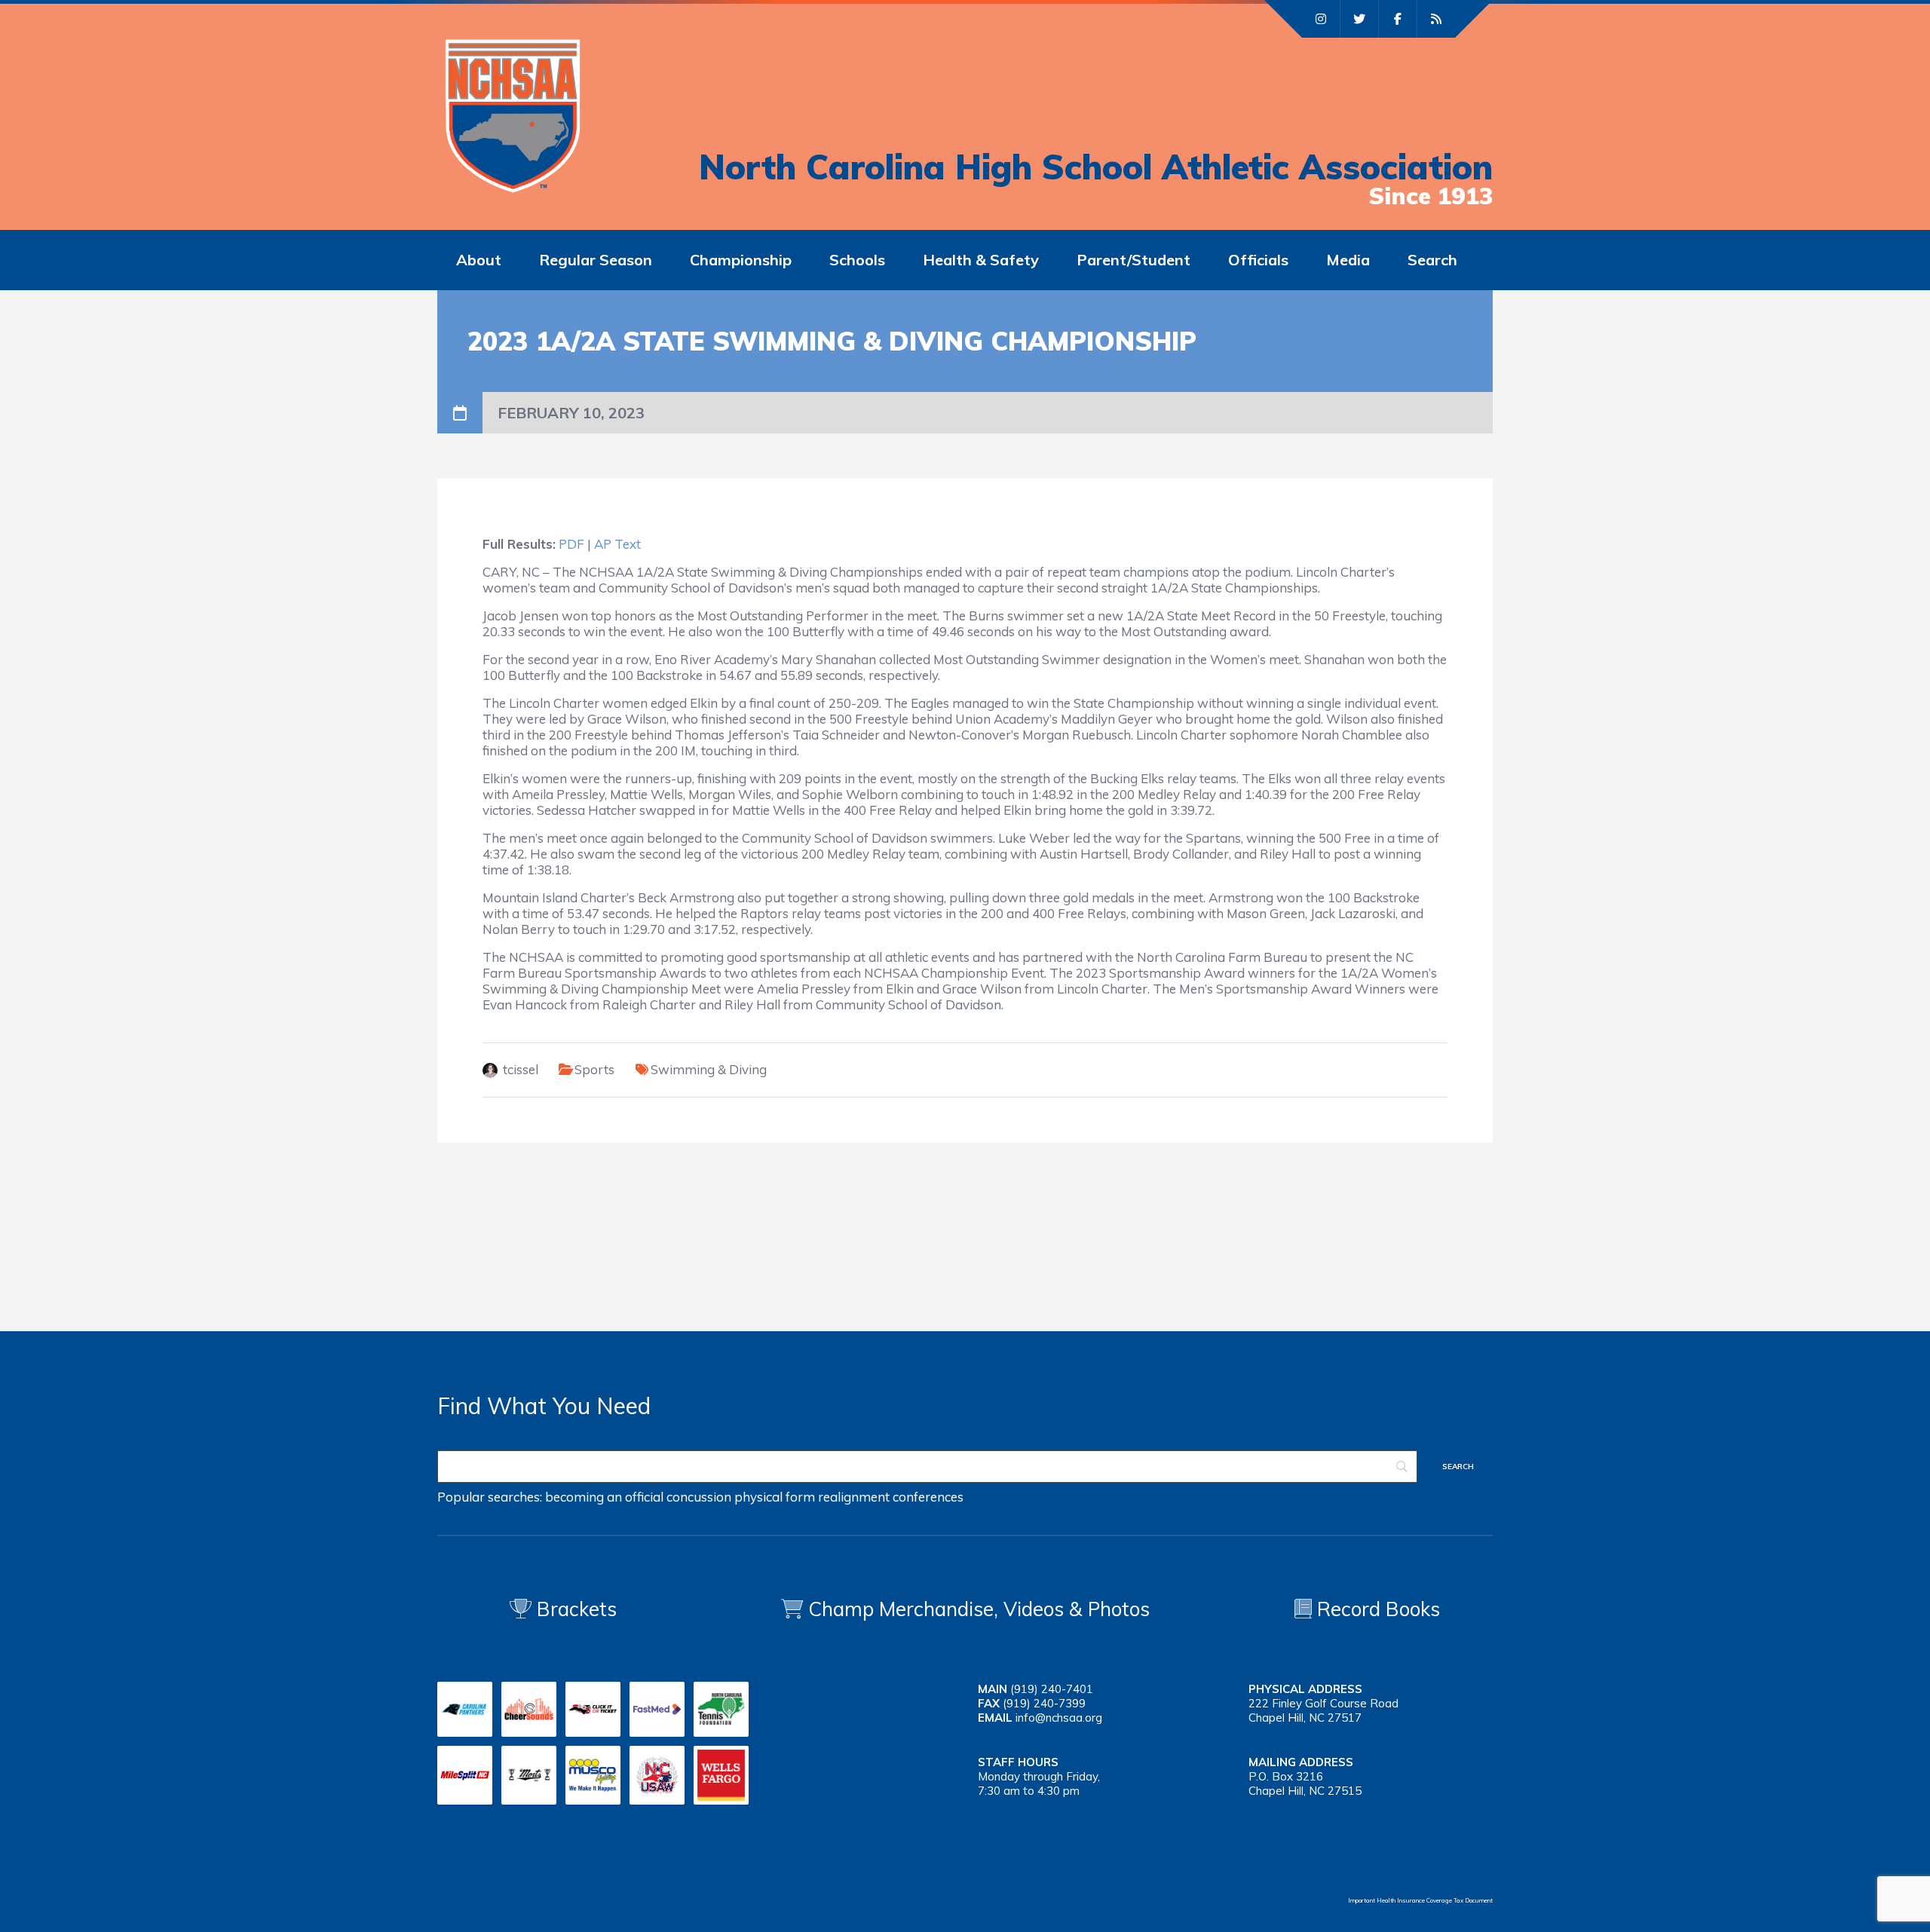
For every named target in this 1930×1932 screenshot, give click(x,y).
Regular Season (596, 260)
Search (1432, 260)
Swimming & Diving (709, 1069)
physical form (775, 1497)
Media (1348, 260)
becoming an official (604, 1497)
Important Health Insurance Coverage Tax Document (1420, 1900)
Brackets (574, 1609)
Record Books (1376, 1609)
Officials (1258, 260)
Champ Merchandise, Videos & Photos (979, 1609)
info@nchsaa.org (1059, 1718)
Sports (594, 1069)
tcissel (521, 1069)
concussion (699, 1497)
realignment (854, 1497)
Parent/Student (1133, 260)
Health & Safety (981, 260)
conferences (928, 1497)
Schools (857, 260)
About (479, 260)
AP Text (617, 544)
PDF (571, 544)
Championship (741, 260)
